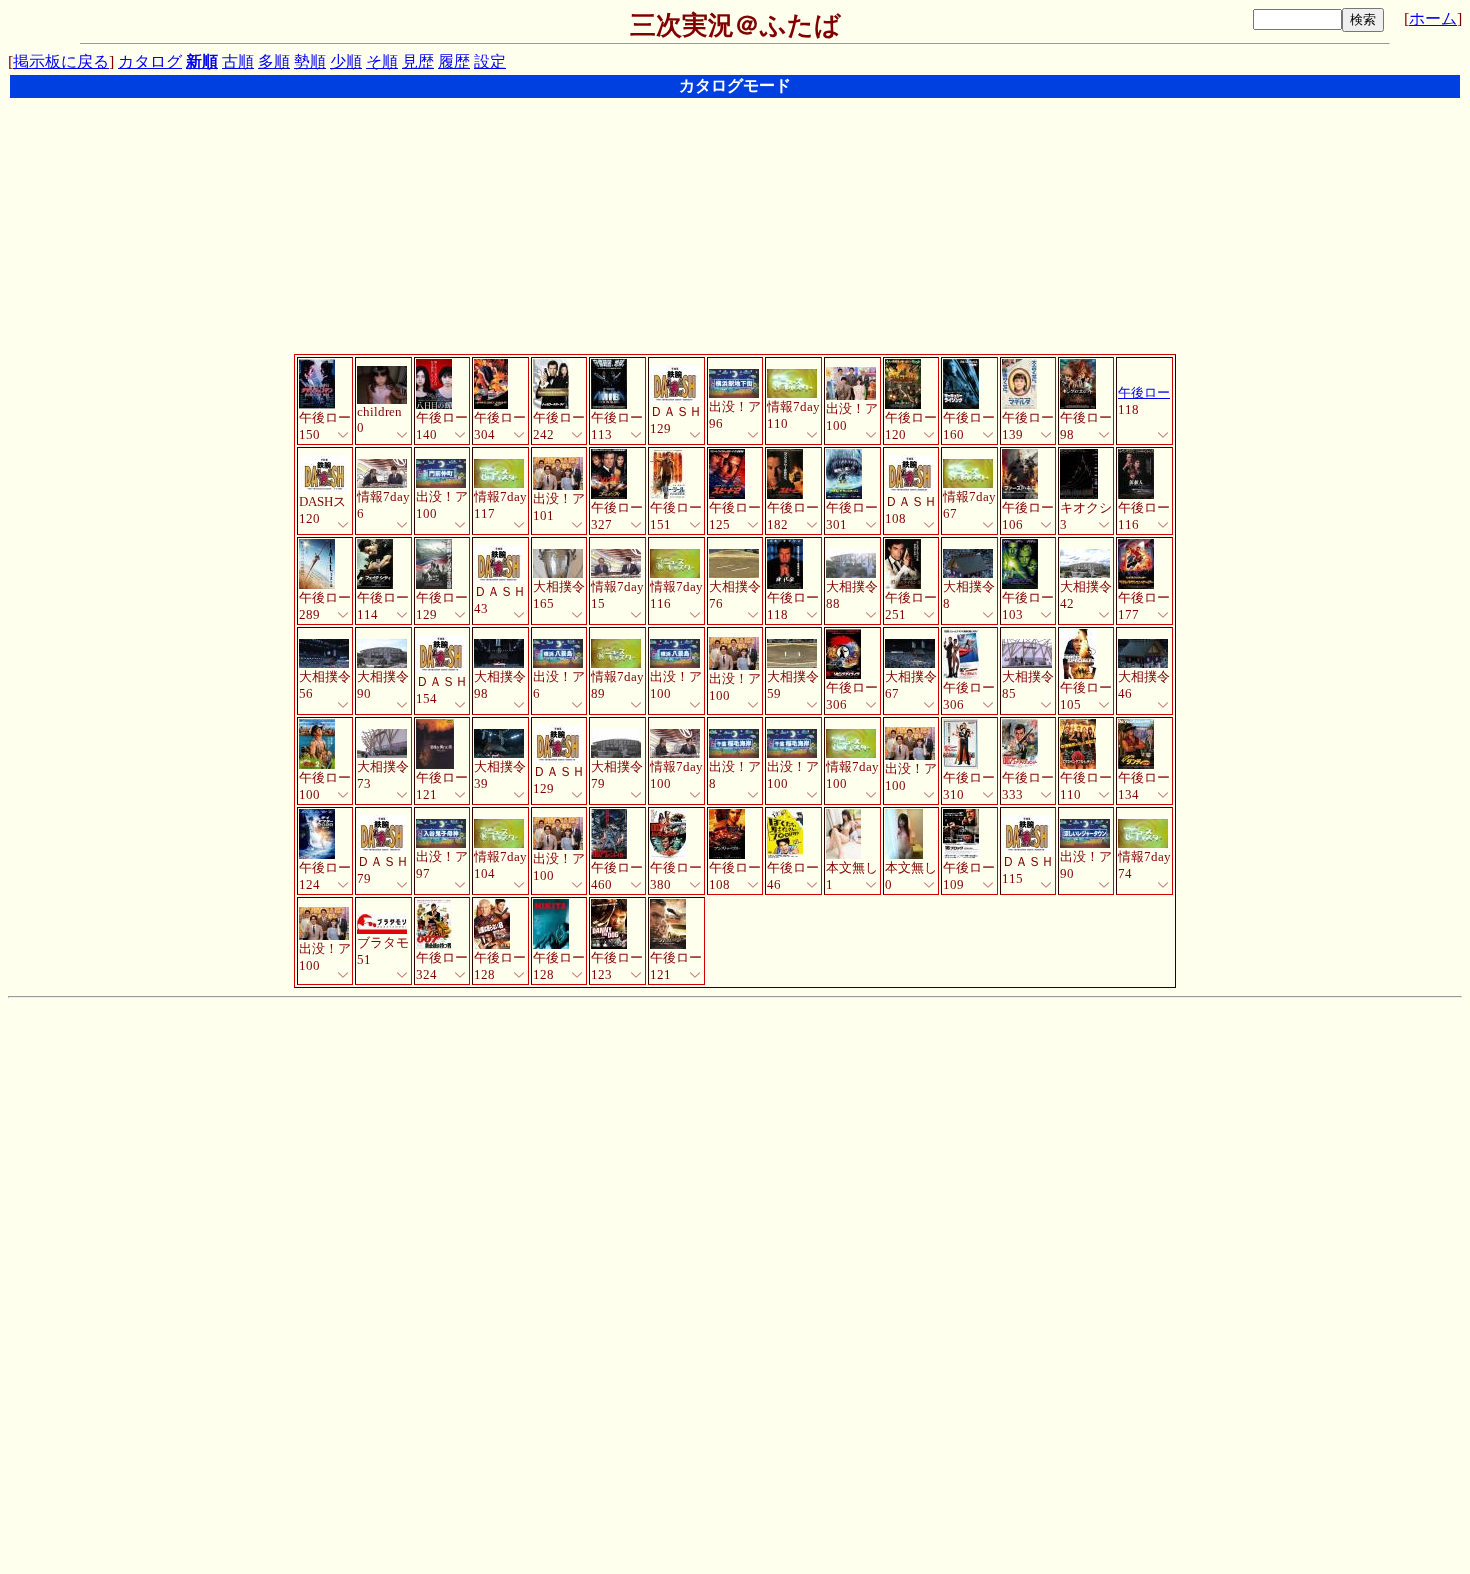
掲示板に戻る (61, 61)
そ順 (382, 61)
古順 (238, 61)
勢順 (310, 61)
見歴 (418, 61)
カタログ (150, 61)
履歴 (454, 61)
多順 (274, 61)
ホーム (1433, 18)
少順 (346, 61)
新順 (202, 61)
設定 (490, 61)
